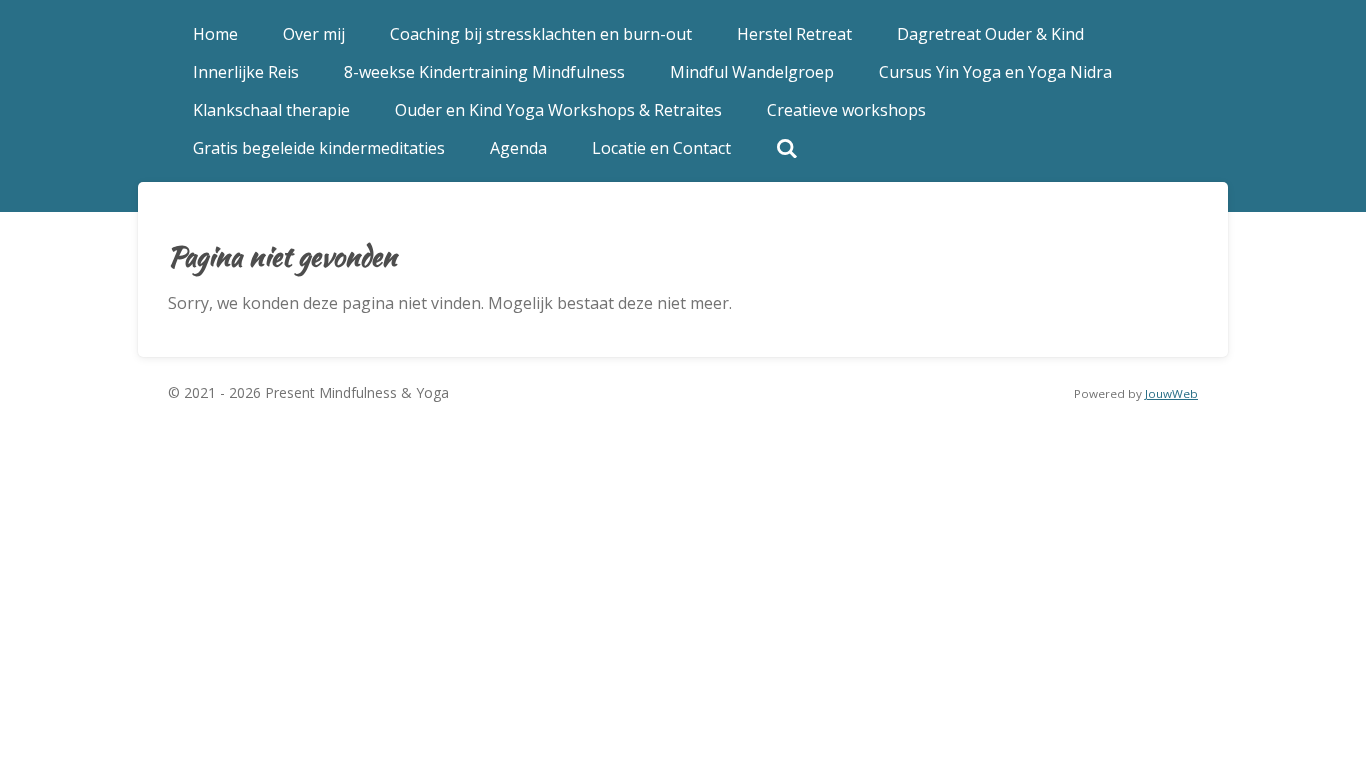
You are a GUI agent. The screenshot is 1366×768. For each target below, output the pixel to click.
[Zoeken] (787, 148)
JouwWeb (1171, 393)
